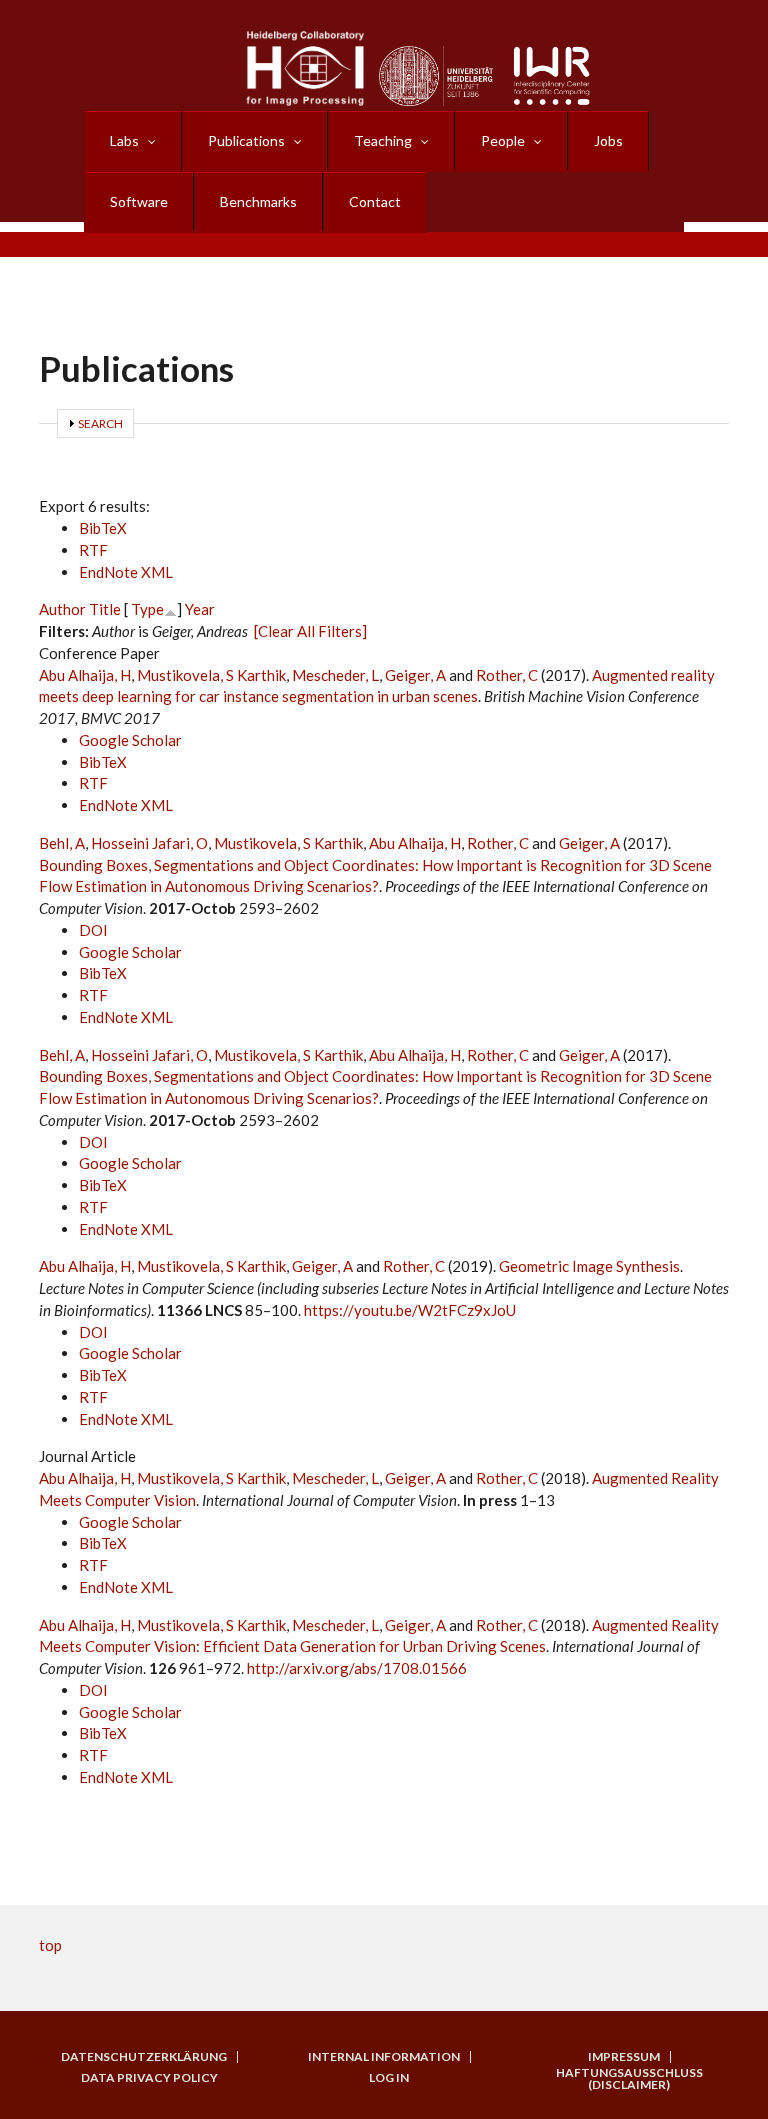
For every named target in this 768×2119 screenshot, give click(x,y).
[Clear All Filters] (310, 631)
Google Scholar (130, 740)
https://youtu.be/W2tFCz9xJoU (410, 1310)
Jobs (608, 140)
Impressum (624, 2057)
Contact (375, 201)
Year (200, 609)
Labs (124, 140)
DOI (93, 930)
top (50, 1945)
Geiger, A (415, 675)
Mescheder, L (335, 675)
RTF (93, 550)
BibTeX (103, 528)
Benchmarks (258, 201)
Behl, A (62, 843)
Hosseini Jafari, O (149, 843)
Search (100, 423)
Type (147, 609)
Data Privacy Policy (149, 2078)
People (503, 140)
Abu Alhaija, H (85, 675)
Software (139, 201)
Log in (389, 2078)
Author (62, 609)
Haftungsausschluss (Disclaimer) (629, 2079)
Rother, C (507, 675)
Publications (246, 140)
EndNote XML (126, 572)
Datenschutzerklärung (144, 2057)
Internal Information (384, 2057)
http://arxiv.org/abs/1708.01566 (357, 1668)
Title (105, 609)
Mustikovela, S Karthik (211, 675)
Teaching (383, 140)
